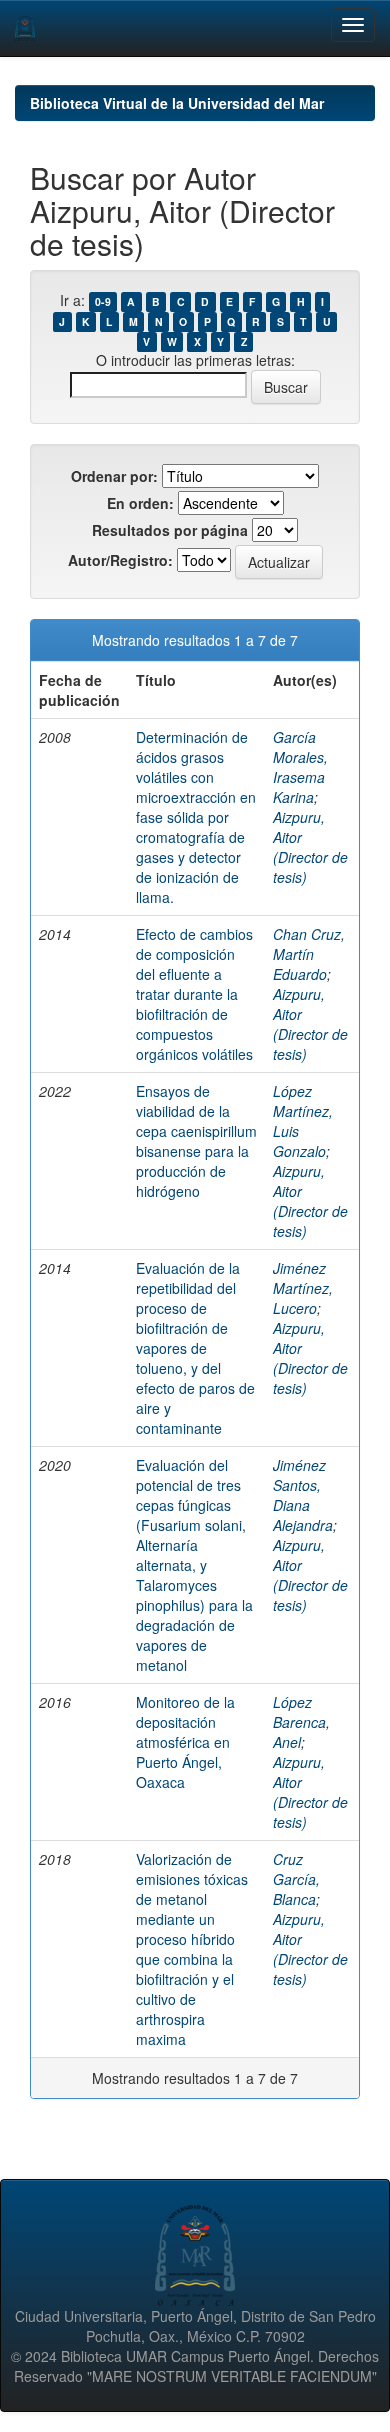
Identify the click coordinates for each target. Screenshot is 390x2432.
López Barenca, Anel (301, 1722)
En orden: (140, 503)
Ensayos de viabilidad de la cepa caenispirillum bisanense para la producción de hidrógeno (196, 1141)
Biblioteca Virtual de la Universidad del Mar (177, 103)
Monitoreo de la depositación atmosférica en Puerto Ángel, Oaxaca (185, 1742)
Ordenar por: (114, 476)
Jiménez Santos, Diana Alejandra (303, 1495)
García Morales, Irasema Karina (300, 767)
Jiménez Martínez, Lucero (303, 1288)
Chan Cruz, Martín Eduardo (309, 954)
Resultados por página (170, 530)
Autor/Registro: (120, 560)
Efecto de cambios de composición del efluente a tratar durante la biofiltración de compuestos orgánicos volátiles (194, 994)
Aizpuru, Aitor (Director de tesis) (310, 847)
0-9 (103, 301)
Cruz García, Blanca (296, 1879)
